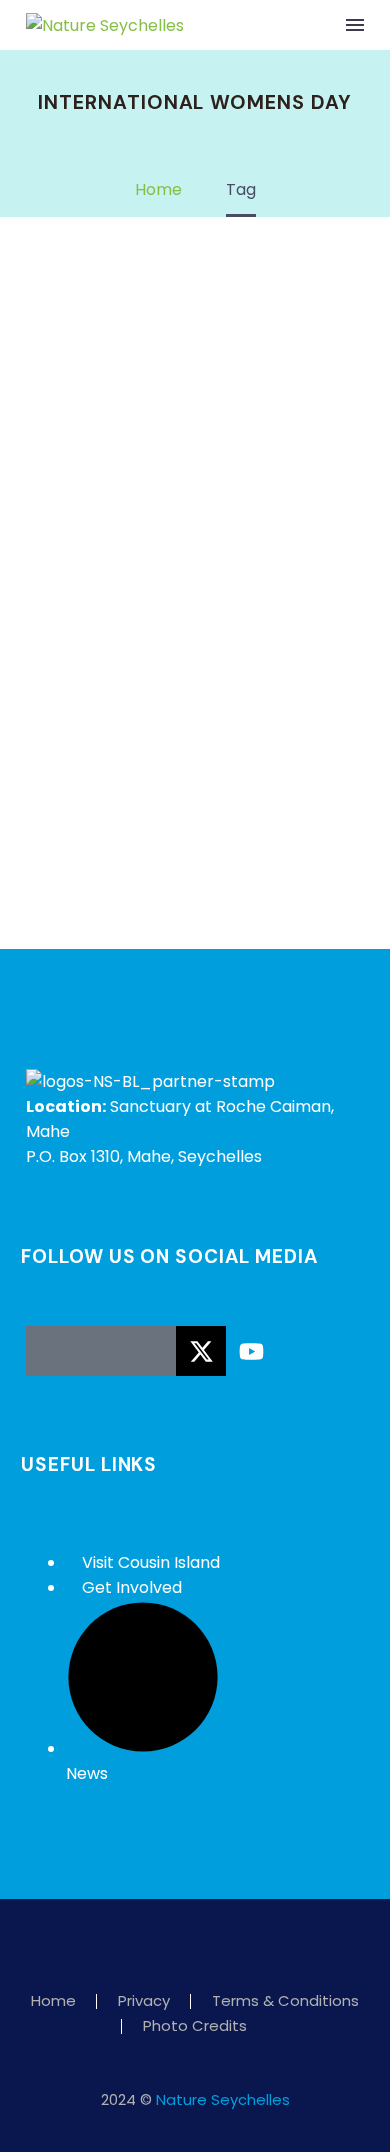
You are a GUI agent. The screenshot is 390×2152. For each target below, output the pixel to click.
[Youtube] (251, 1351)
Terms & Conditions (285, 2001)
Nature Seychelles (223, 2099)
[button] (314, 25)
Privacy (144, 2001)
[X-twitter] (201, 1351)
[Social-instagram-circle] (101, 1351)
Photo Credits (195, 2026)
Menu (355, 25)
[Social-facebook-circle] (51, 1351)
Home (53, 2001)
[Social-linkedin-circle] (151, 1351)
